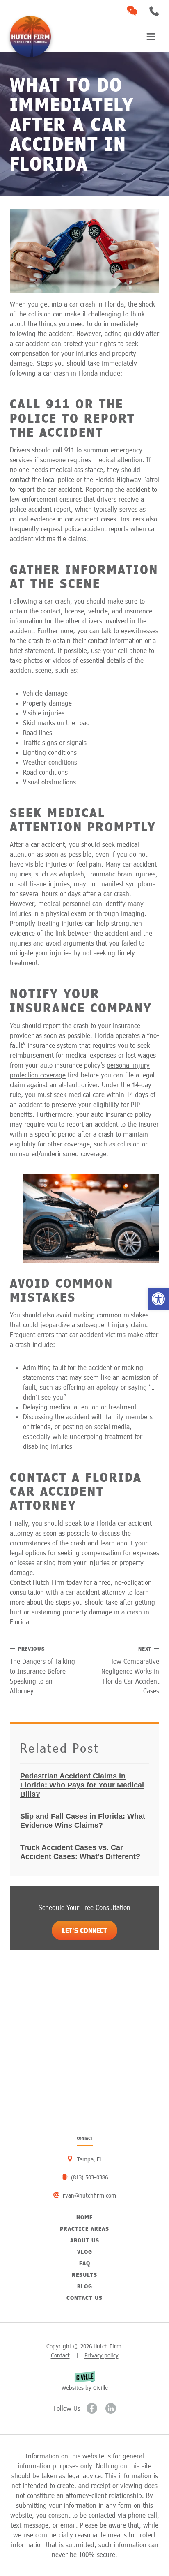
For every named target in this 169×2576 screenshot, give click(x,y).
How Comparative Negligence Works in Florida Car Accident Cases (130, 1670)
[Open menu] (151, 36)
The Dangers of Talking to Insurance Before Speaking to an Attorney (42, 1670)
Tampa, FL (90, 2159)
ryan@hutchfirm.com (89, 2195)
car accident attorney (95, 1592)
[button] (158, 1299)
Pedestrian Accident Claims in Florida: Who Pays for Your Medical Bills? (82, 1785)
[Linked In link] (111, 2408)
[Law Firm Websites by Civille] (84, 2381)
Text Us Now (132, 11)
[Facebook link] (92, 2408)
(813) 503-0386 (154, 11)
